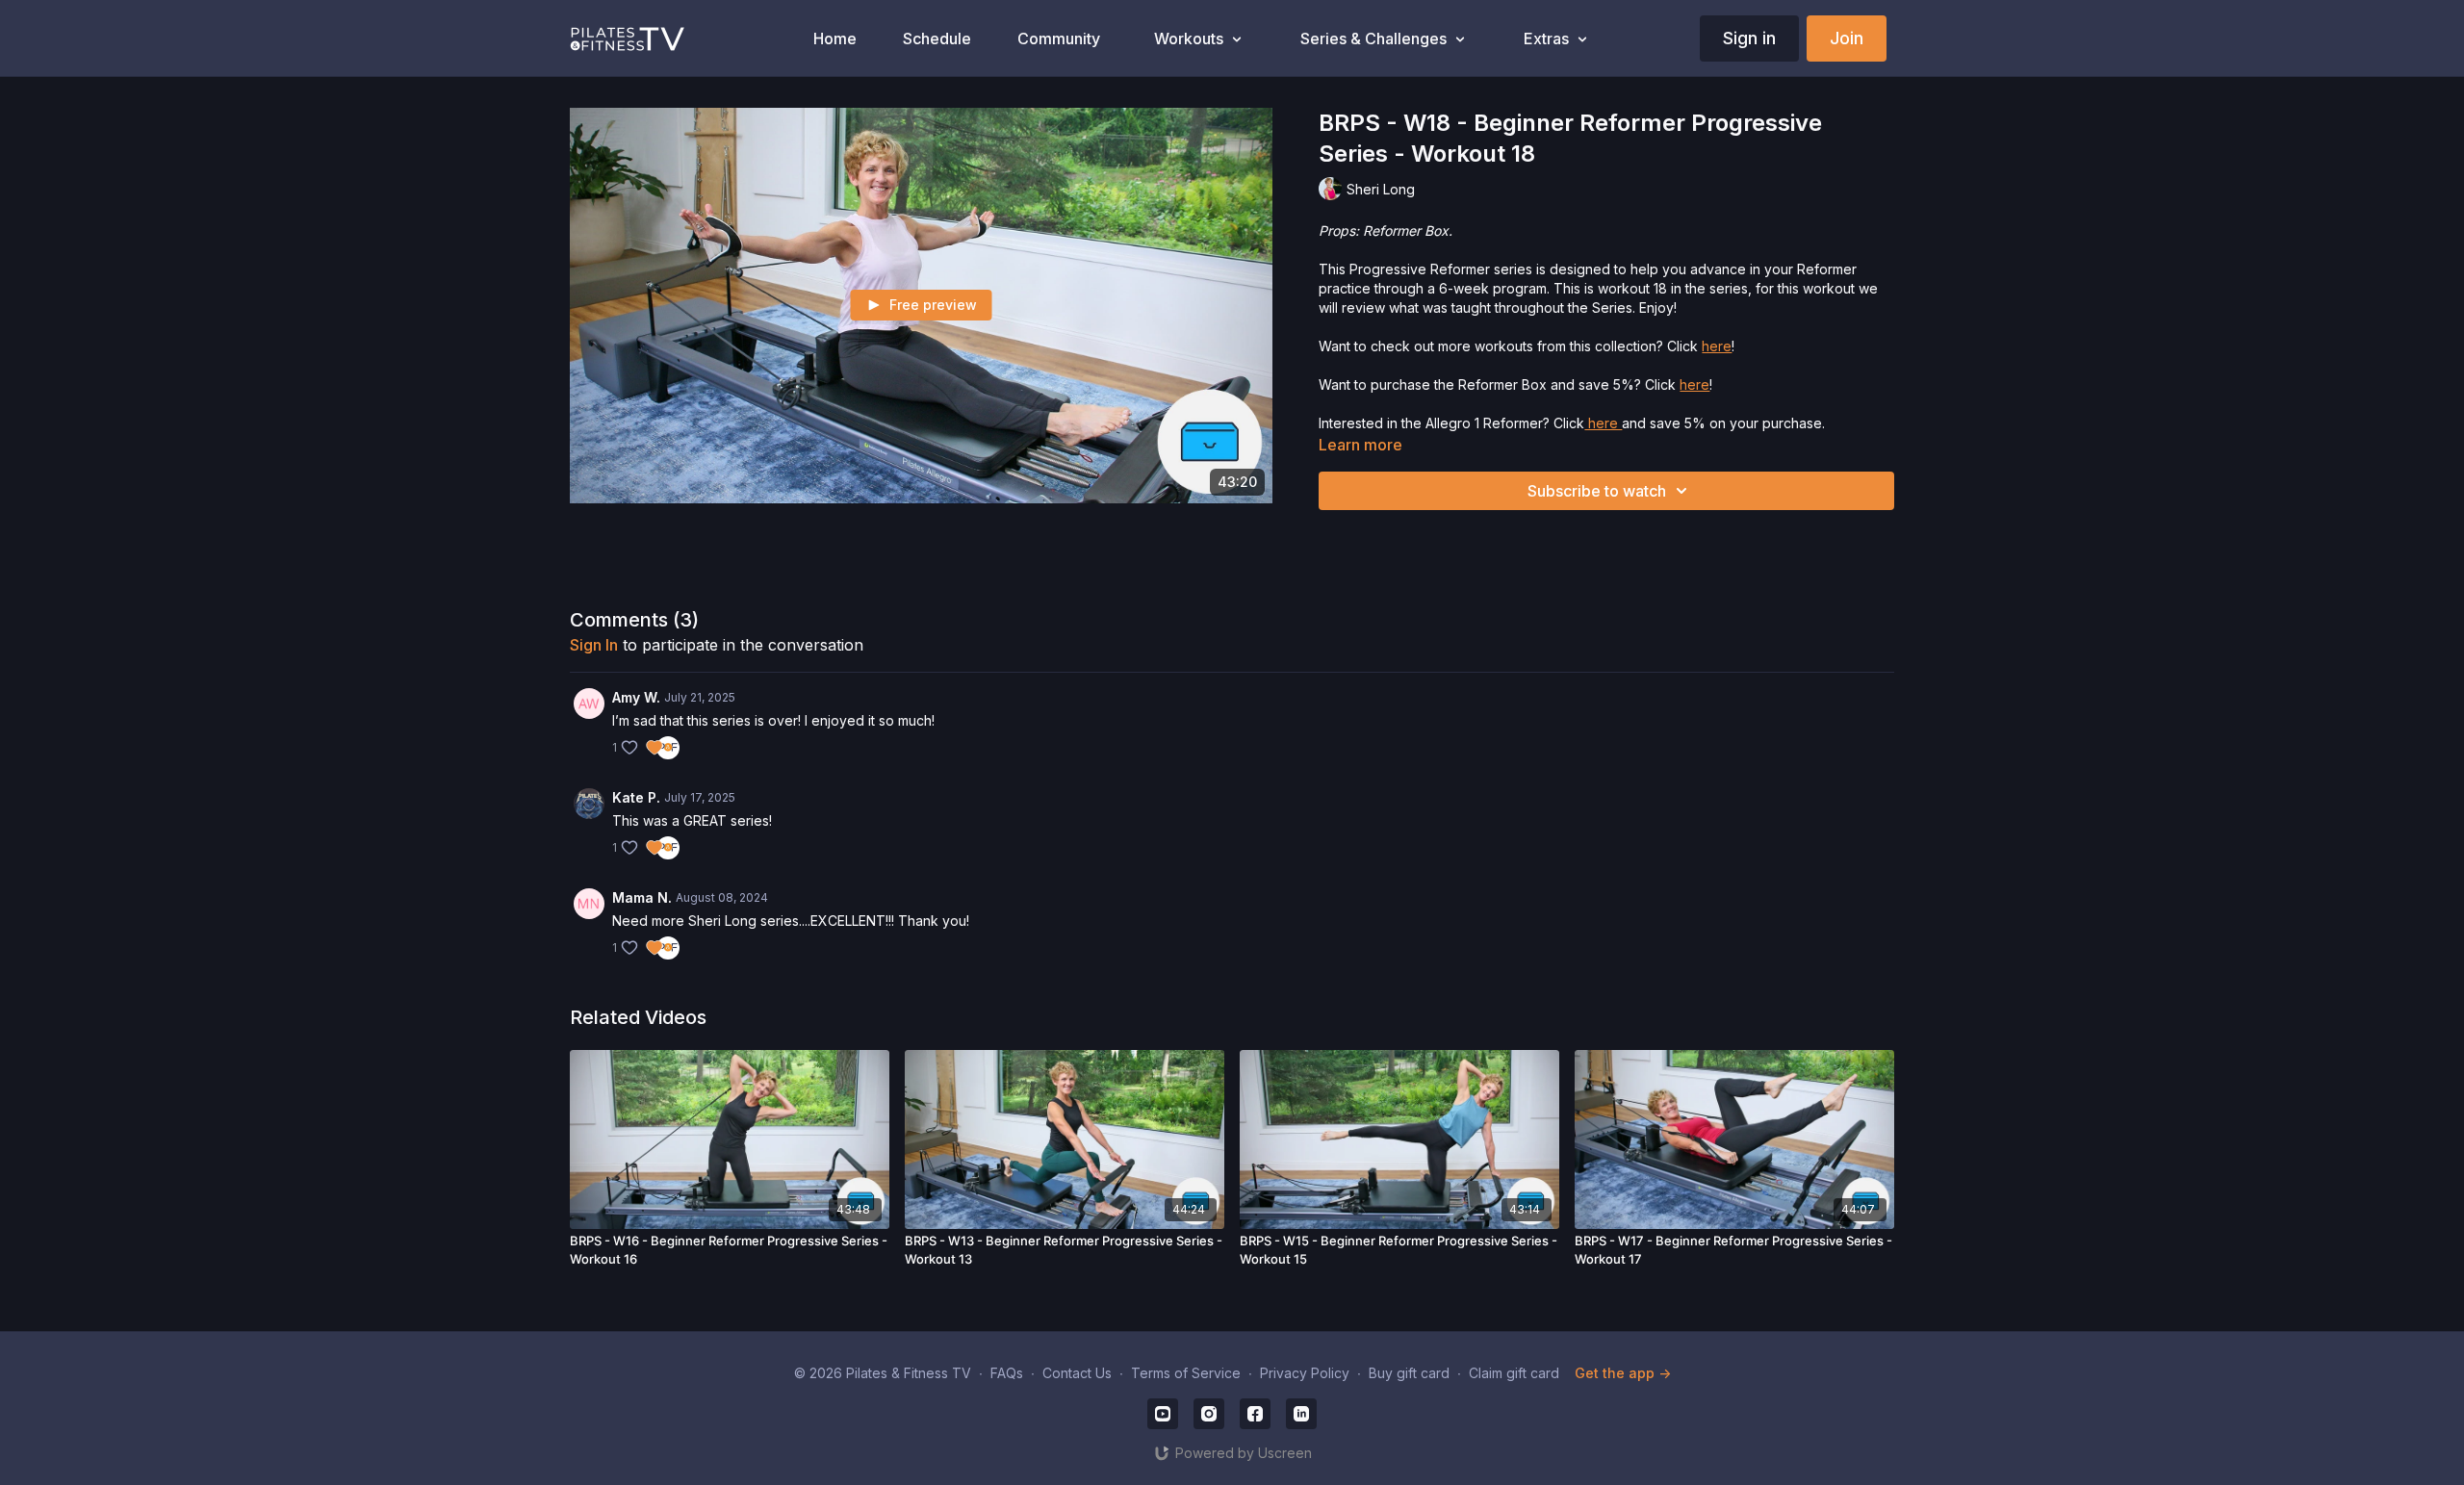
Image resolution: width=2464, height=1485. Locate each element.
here (1717, 346)
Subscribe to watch (1597, 491)
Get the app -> (1623, 1373)
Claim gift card (1514, 1373)
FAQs (1007, 1373)
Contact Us (1077, 1373)
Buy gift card (1409, 1373)
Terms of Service (1186, 1373)
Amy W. (636, 697)
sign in (594, 645)
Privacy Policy (1305, 1373)
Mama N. (642, 897)
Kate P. (636, 797)
